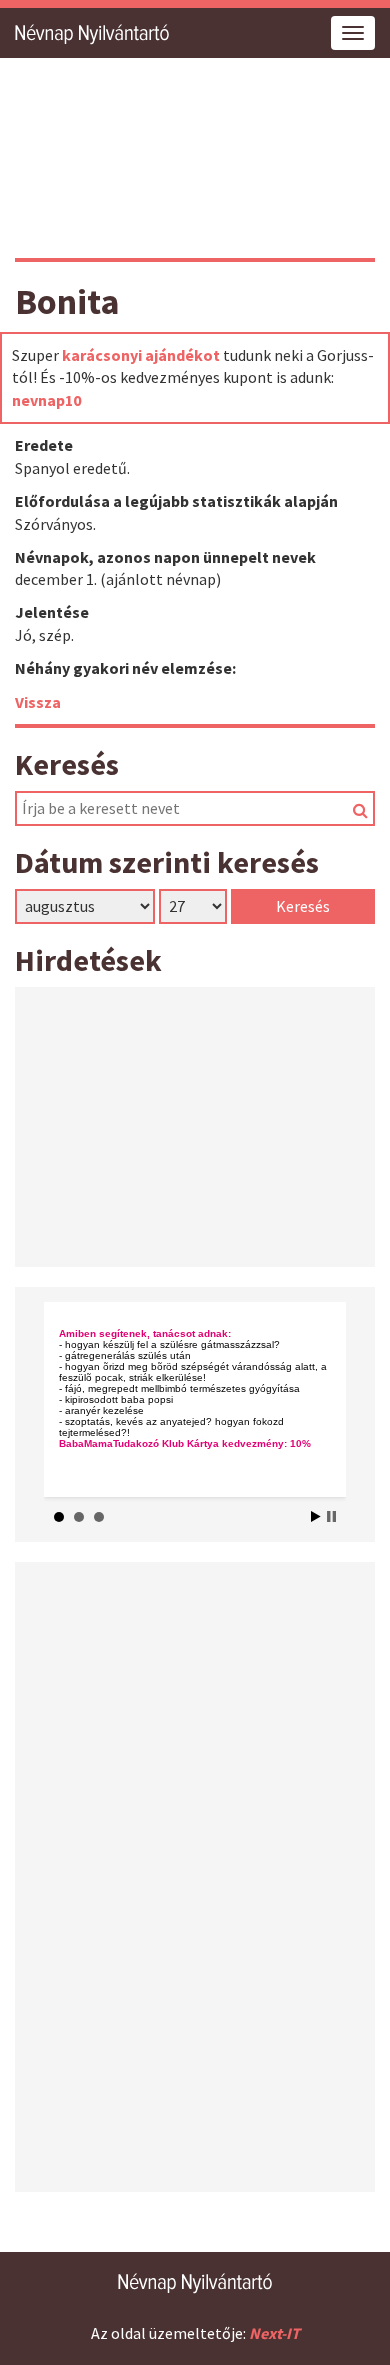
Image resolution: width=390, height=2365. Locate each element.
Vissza (38, 702)
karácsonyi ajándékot (141, 355)
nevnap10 (46, 400)
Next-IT (274, 2333)
